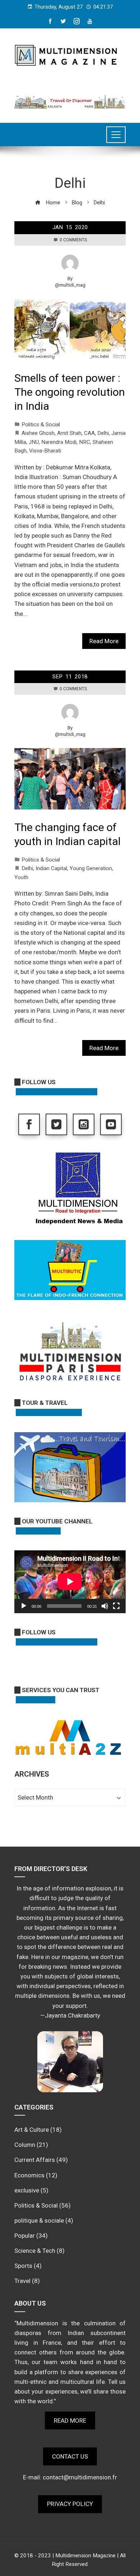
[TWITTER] (56, 1124)
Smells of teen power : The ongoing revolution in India (70, 392)
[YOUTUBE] (111, 1124)
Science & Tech (35, 2251)
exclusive (27, 2190)
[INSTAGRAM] (84, 1124)
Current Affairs (35, 2160)
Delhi (103, 433)
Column (25, 2145)
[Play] (24, 1606)
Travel (22, 2281)
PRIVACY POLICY (70, 2504)
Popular (25, 2236)
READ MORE (70, 2420)
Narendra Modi (59, 442)
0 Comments (73, 240)
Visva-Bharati (45, 451)
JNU (34, 442)
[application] (70, 1582)
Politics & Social (41, 424)
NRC (85, 442)
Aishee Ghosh (38, 433)
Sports (23, 2266)
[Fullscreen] (116, 1606)
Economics (29, 2175)
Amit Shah (69, 433)
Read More (104, 641)
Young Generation (91, 868)
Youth (21, 877)
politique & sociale (39, 2220)
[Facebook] (29, 1124)
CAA (89, 433)
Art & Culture (32, 2130)
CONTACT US (70, 2456)
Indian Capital (51, 868)
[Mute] (105, 1606)
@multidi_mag (70, 285)
